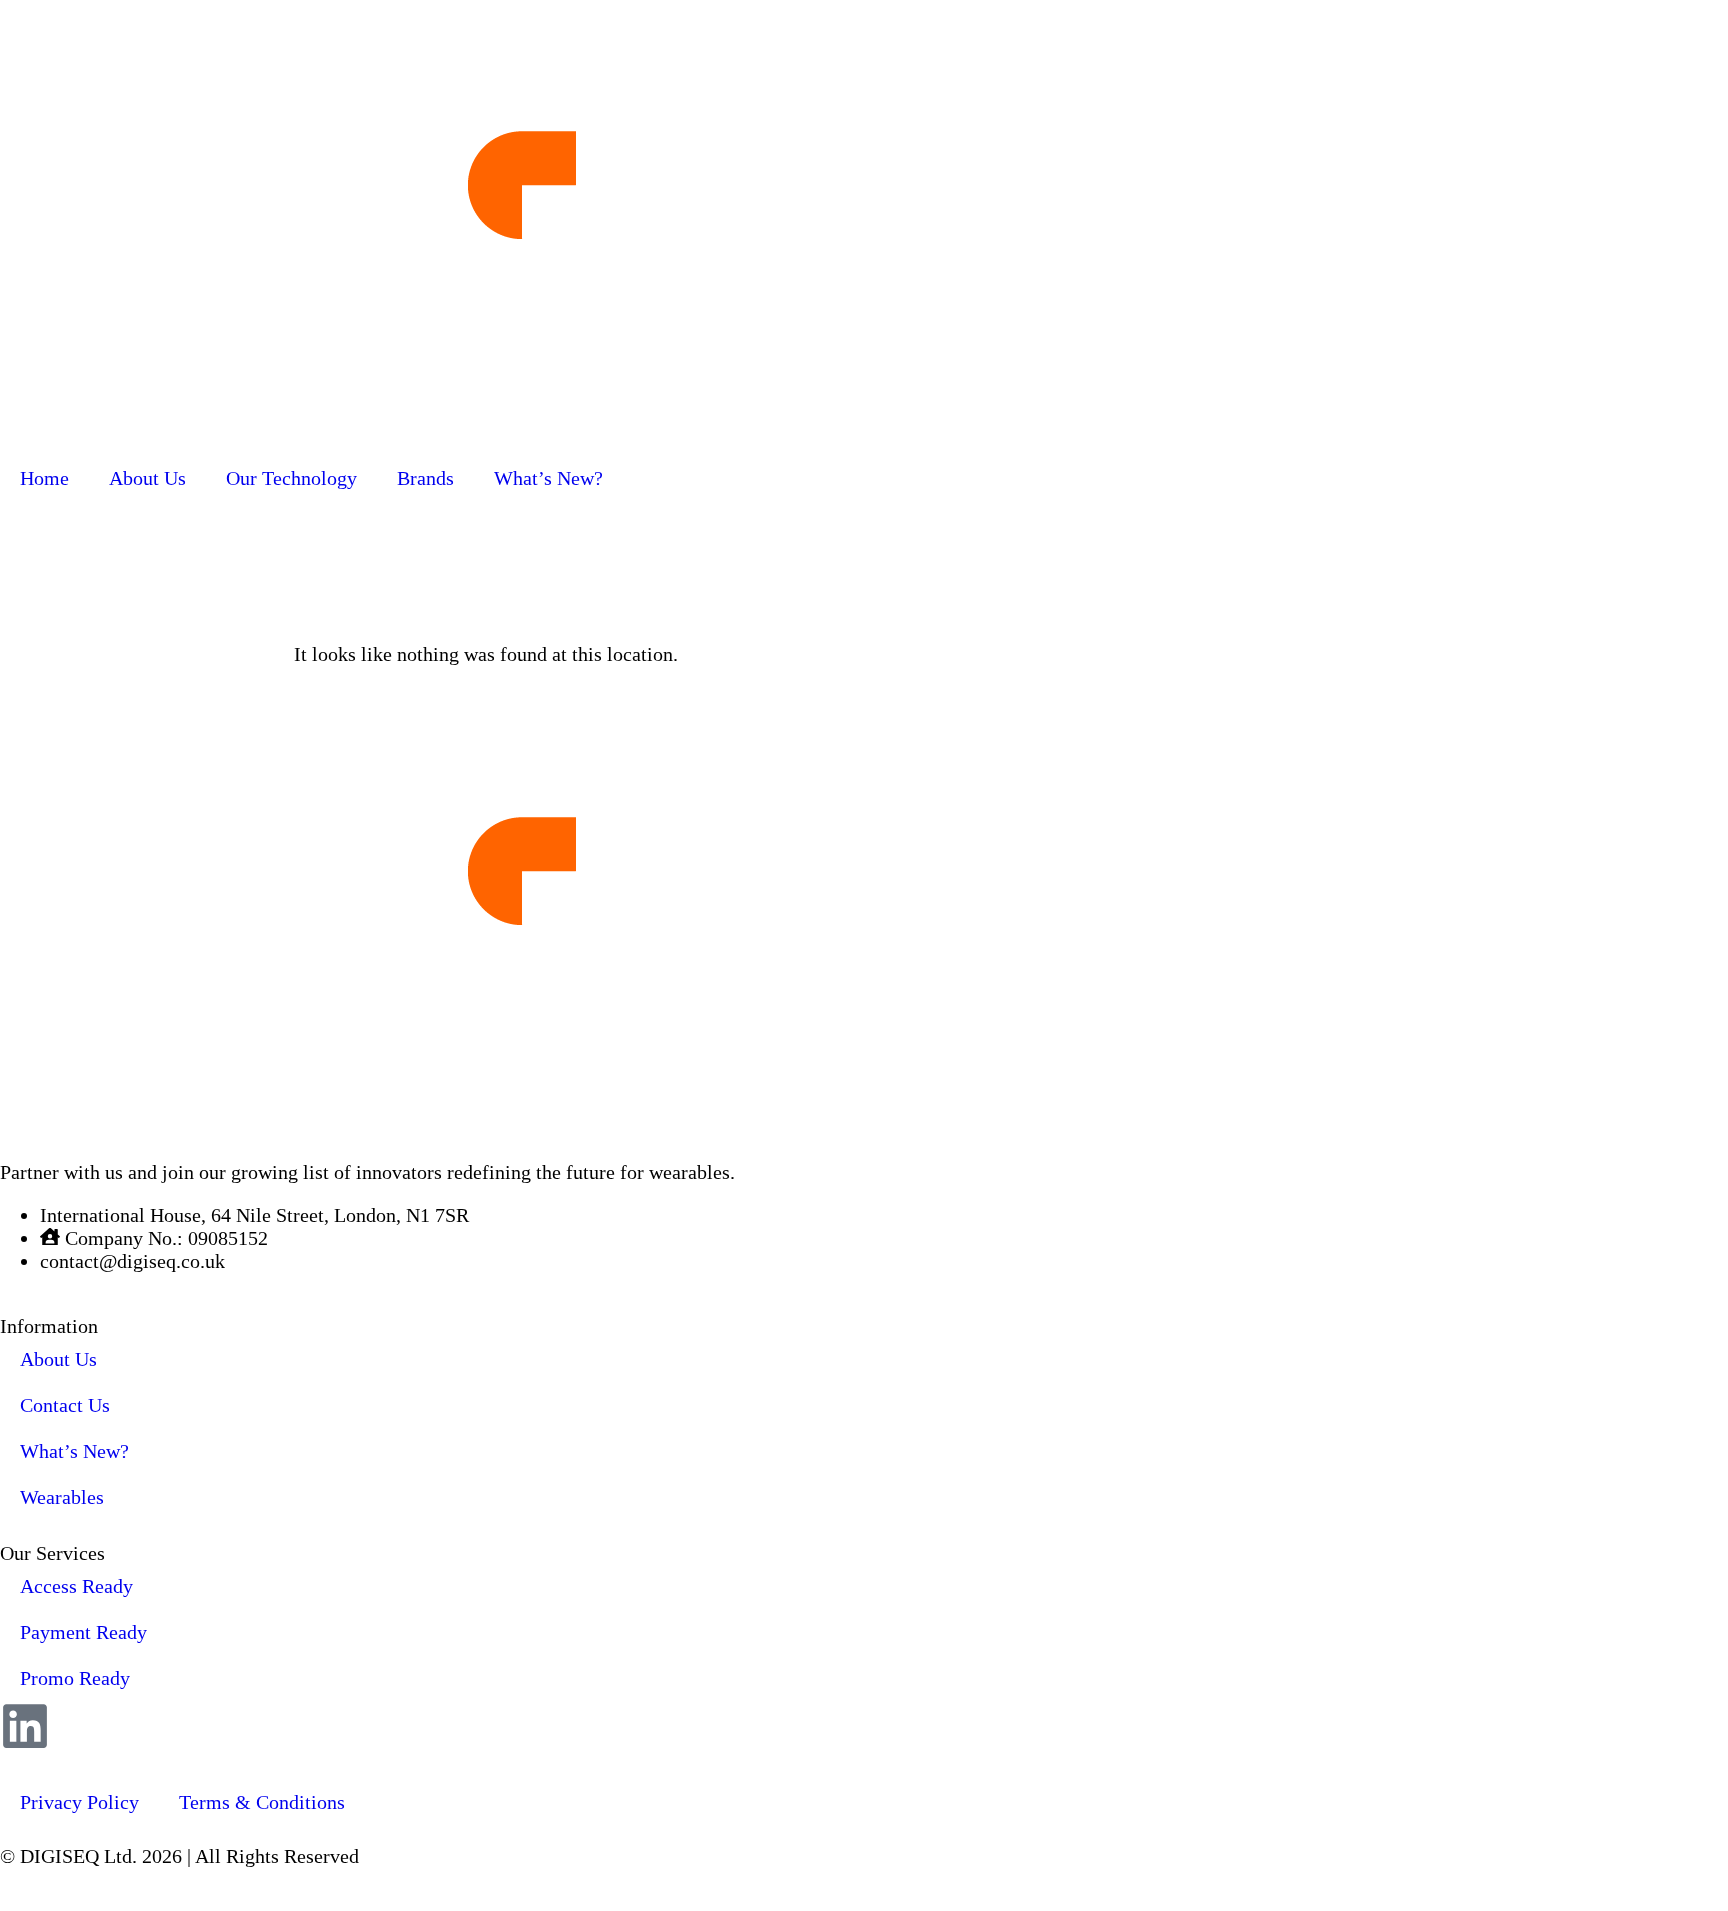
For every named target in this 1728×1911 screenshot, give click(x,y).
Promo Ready (75, 1678)
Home (44, 478)
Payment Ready (83, 1632)
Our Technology (291, 478)
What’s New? (548, 478)
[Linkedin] (25, 1726)
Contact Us (65, 1405)
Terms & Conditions (262, 1802)
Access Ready (76, 1586)
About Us (147, 478)
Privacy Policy (79, 1802)
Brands (425, 478)
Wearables (62, 1497)
